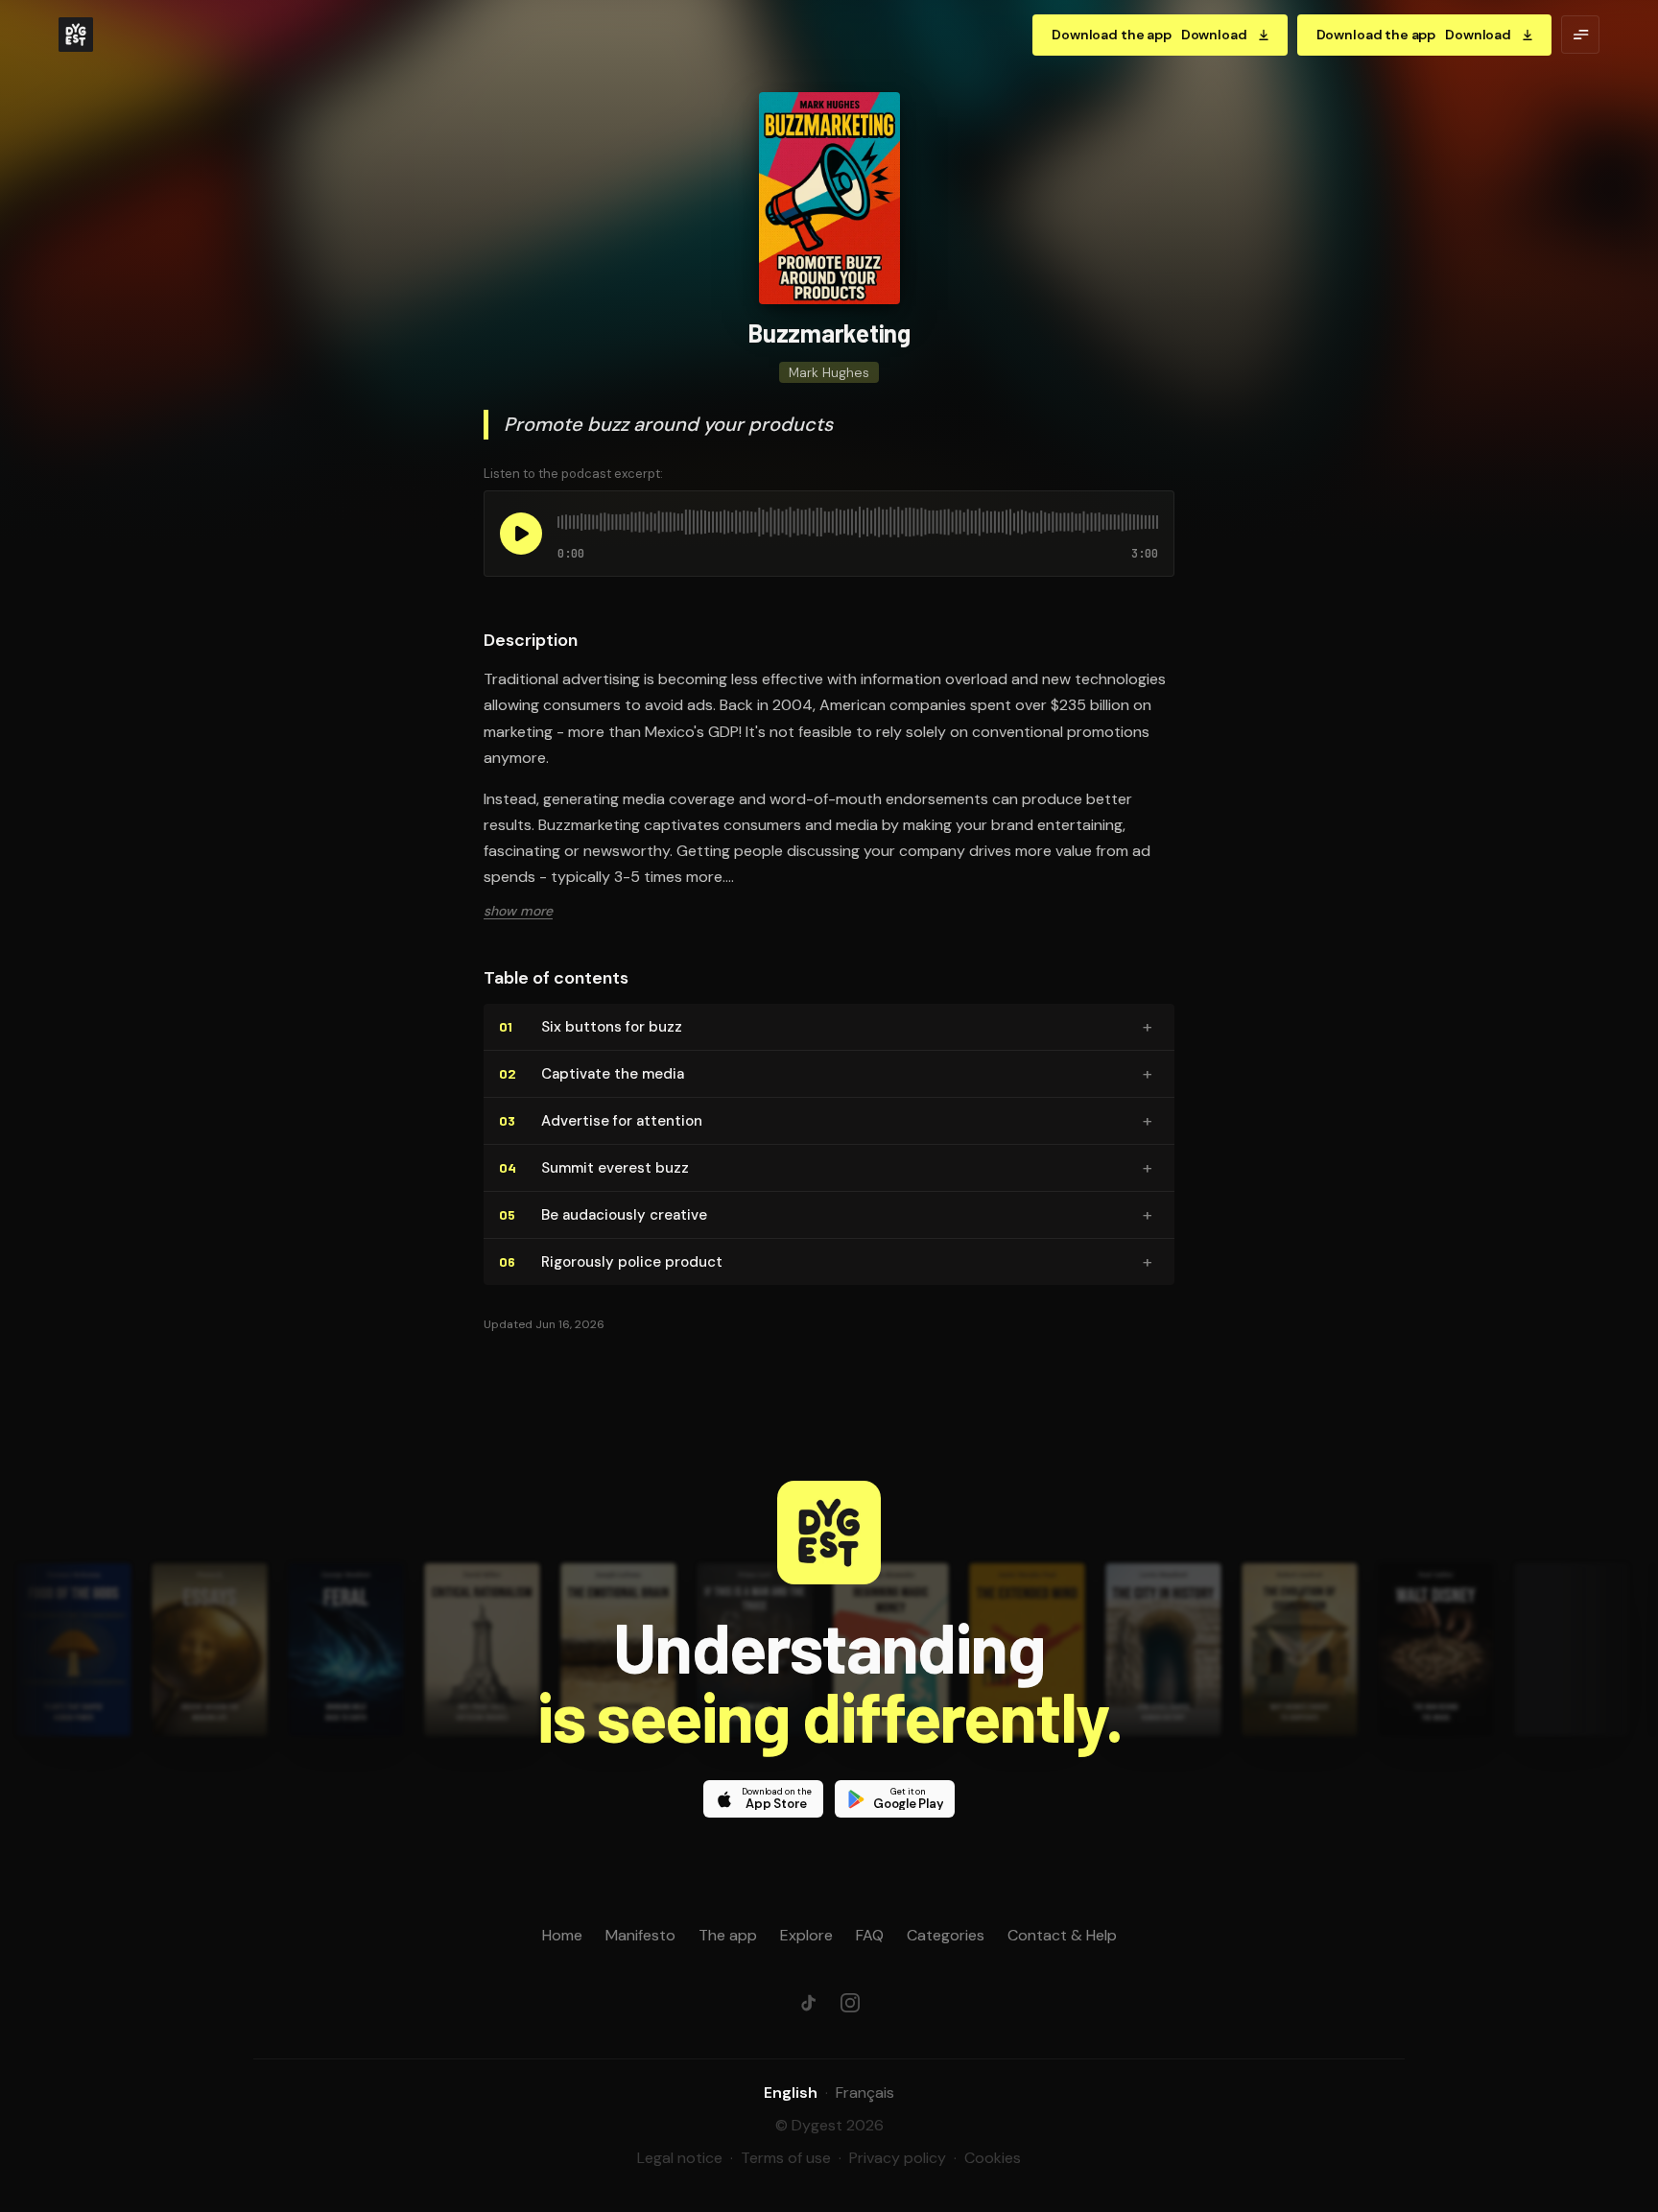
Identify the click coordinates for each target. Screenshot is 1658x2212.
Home (562, 1935)
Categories (946, 1935)
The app (728, 1935)
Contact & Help (1062, 1935)
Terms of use (786, 2158)
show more (518, 911)
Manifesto (640, 1935)
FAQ (870, 1935)
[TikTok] (808, 2003)
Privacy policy (898, 2158)
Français (865, 2093)
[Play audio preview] (521, 534)
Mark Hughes (829, 372)
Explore (806, 1935)
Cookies (993, 2158)
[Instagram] (850, 2003)
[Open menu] (1580, 35)
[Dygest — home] (76, 35)
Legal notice (680, 2158)
